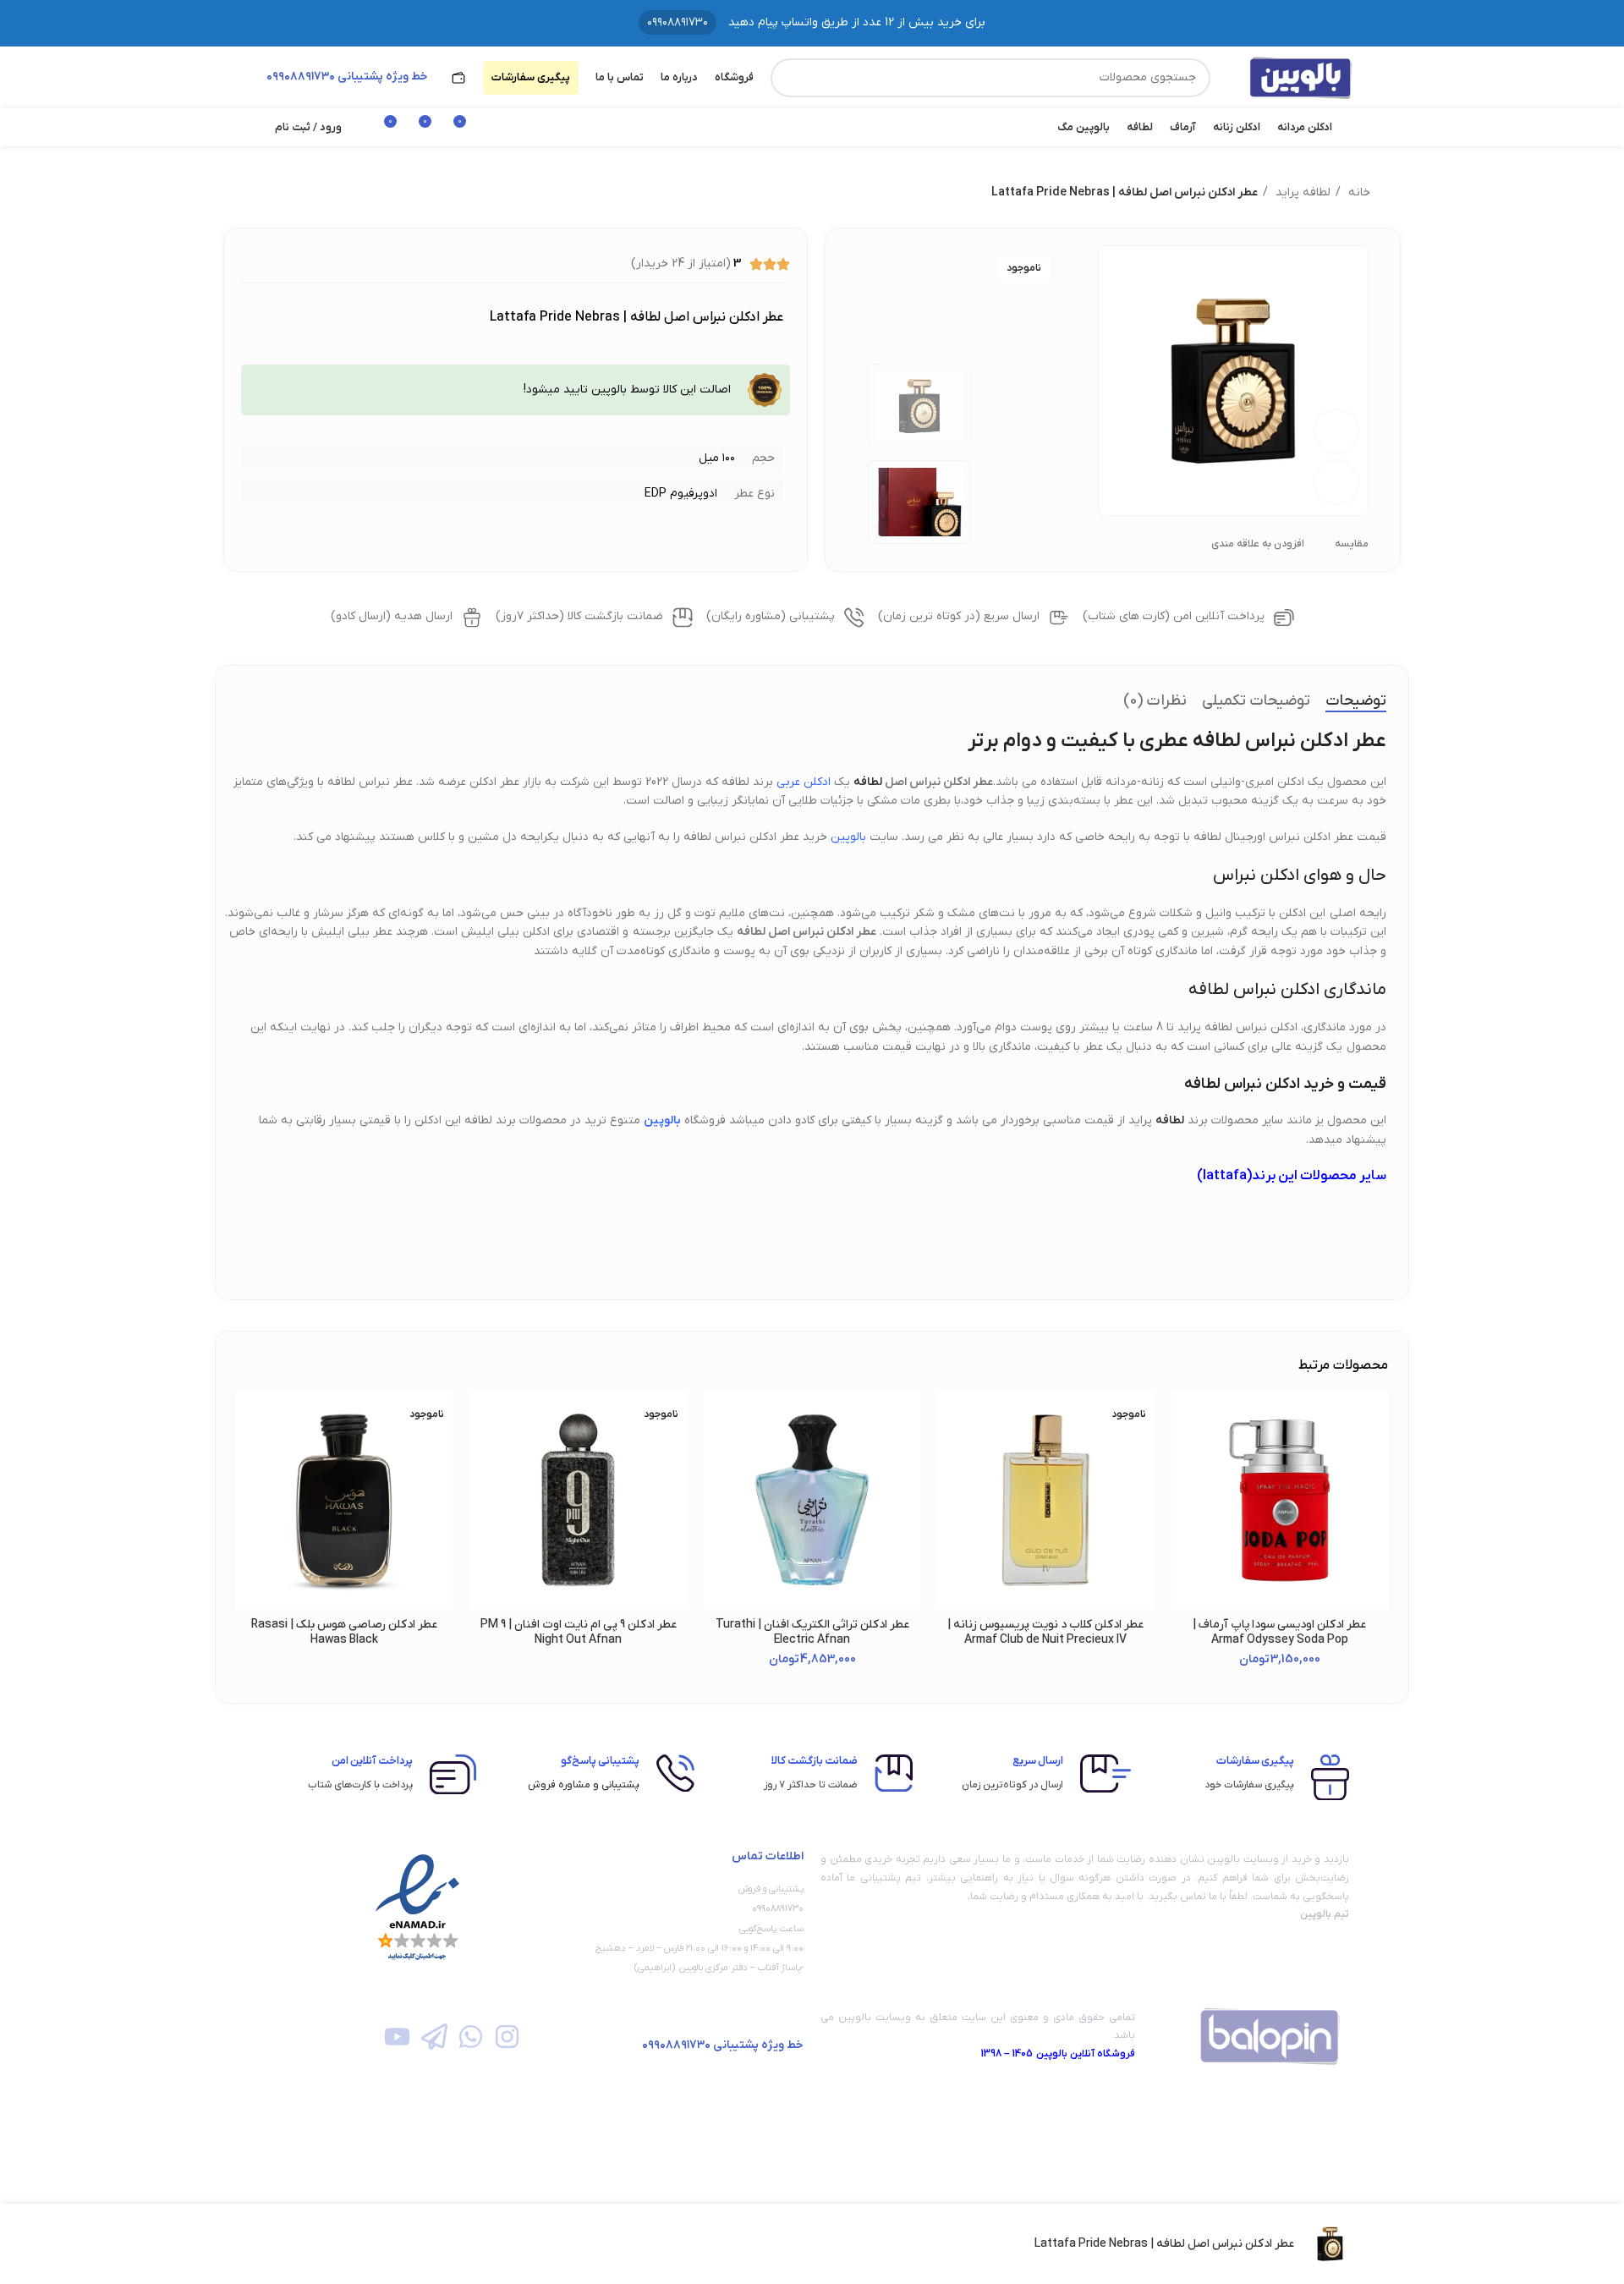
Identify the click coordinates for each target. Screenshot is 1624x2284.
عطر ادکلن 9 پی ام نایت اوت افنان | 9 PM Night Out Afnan (579, 1632)
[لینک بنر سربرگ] (812, 23)
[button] (1184, 1457)
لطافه (868, 782)
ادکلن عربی (804, 782)
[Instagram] (507, 2037)
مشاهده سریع (1184, 1495)
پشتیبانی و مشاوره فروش (584, 1785)
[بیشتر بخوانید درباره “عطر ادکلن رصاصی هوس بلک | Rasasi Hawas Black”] (249, 1457)
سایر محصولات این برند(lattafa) (1292, 1176)
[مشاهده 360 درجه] (1336, 431)
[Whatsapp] (471, 2037)
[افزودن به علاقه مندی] (1184, 1419)
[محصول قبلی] (296, 193)
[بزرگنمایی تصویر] (1336, 482)
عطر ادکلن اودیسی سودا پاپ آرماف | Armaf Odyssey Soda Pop (1279, 1632)
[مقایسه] (330, 2244)
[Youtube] (397, 2037)
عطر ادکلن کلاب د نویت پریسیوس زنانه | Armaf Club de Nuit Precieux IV (1045, 1632)
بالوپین (848, 837)
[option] (919, 406)
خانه (1358, 192)
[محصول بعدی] (262, 193)
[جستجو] (790, 78)
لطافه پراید (1301, 192)
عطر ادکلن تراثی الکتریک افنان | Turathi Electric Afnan (812, 1632)
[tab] (1356, 701)
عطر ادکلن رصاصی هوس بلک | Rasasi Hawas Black (344, 1632)
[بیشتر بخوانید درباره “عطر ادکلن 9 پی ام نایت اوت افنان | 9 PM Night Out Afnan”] (482, 1457)
